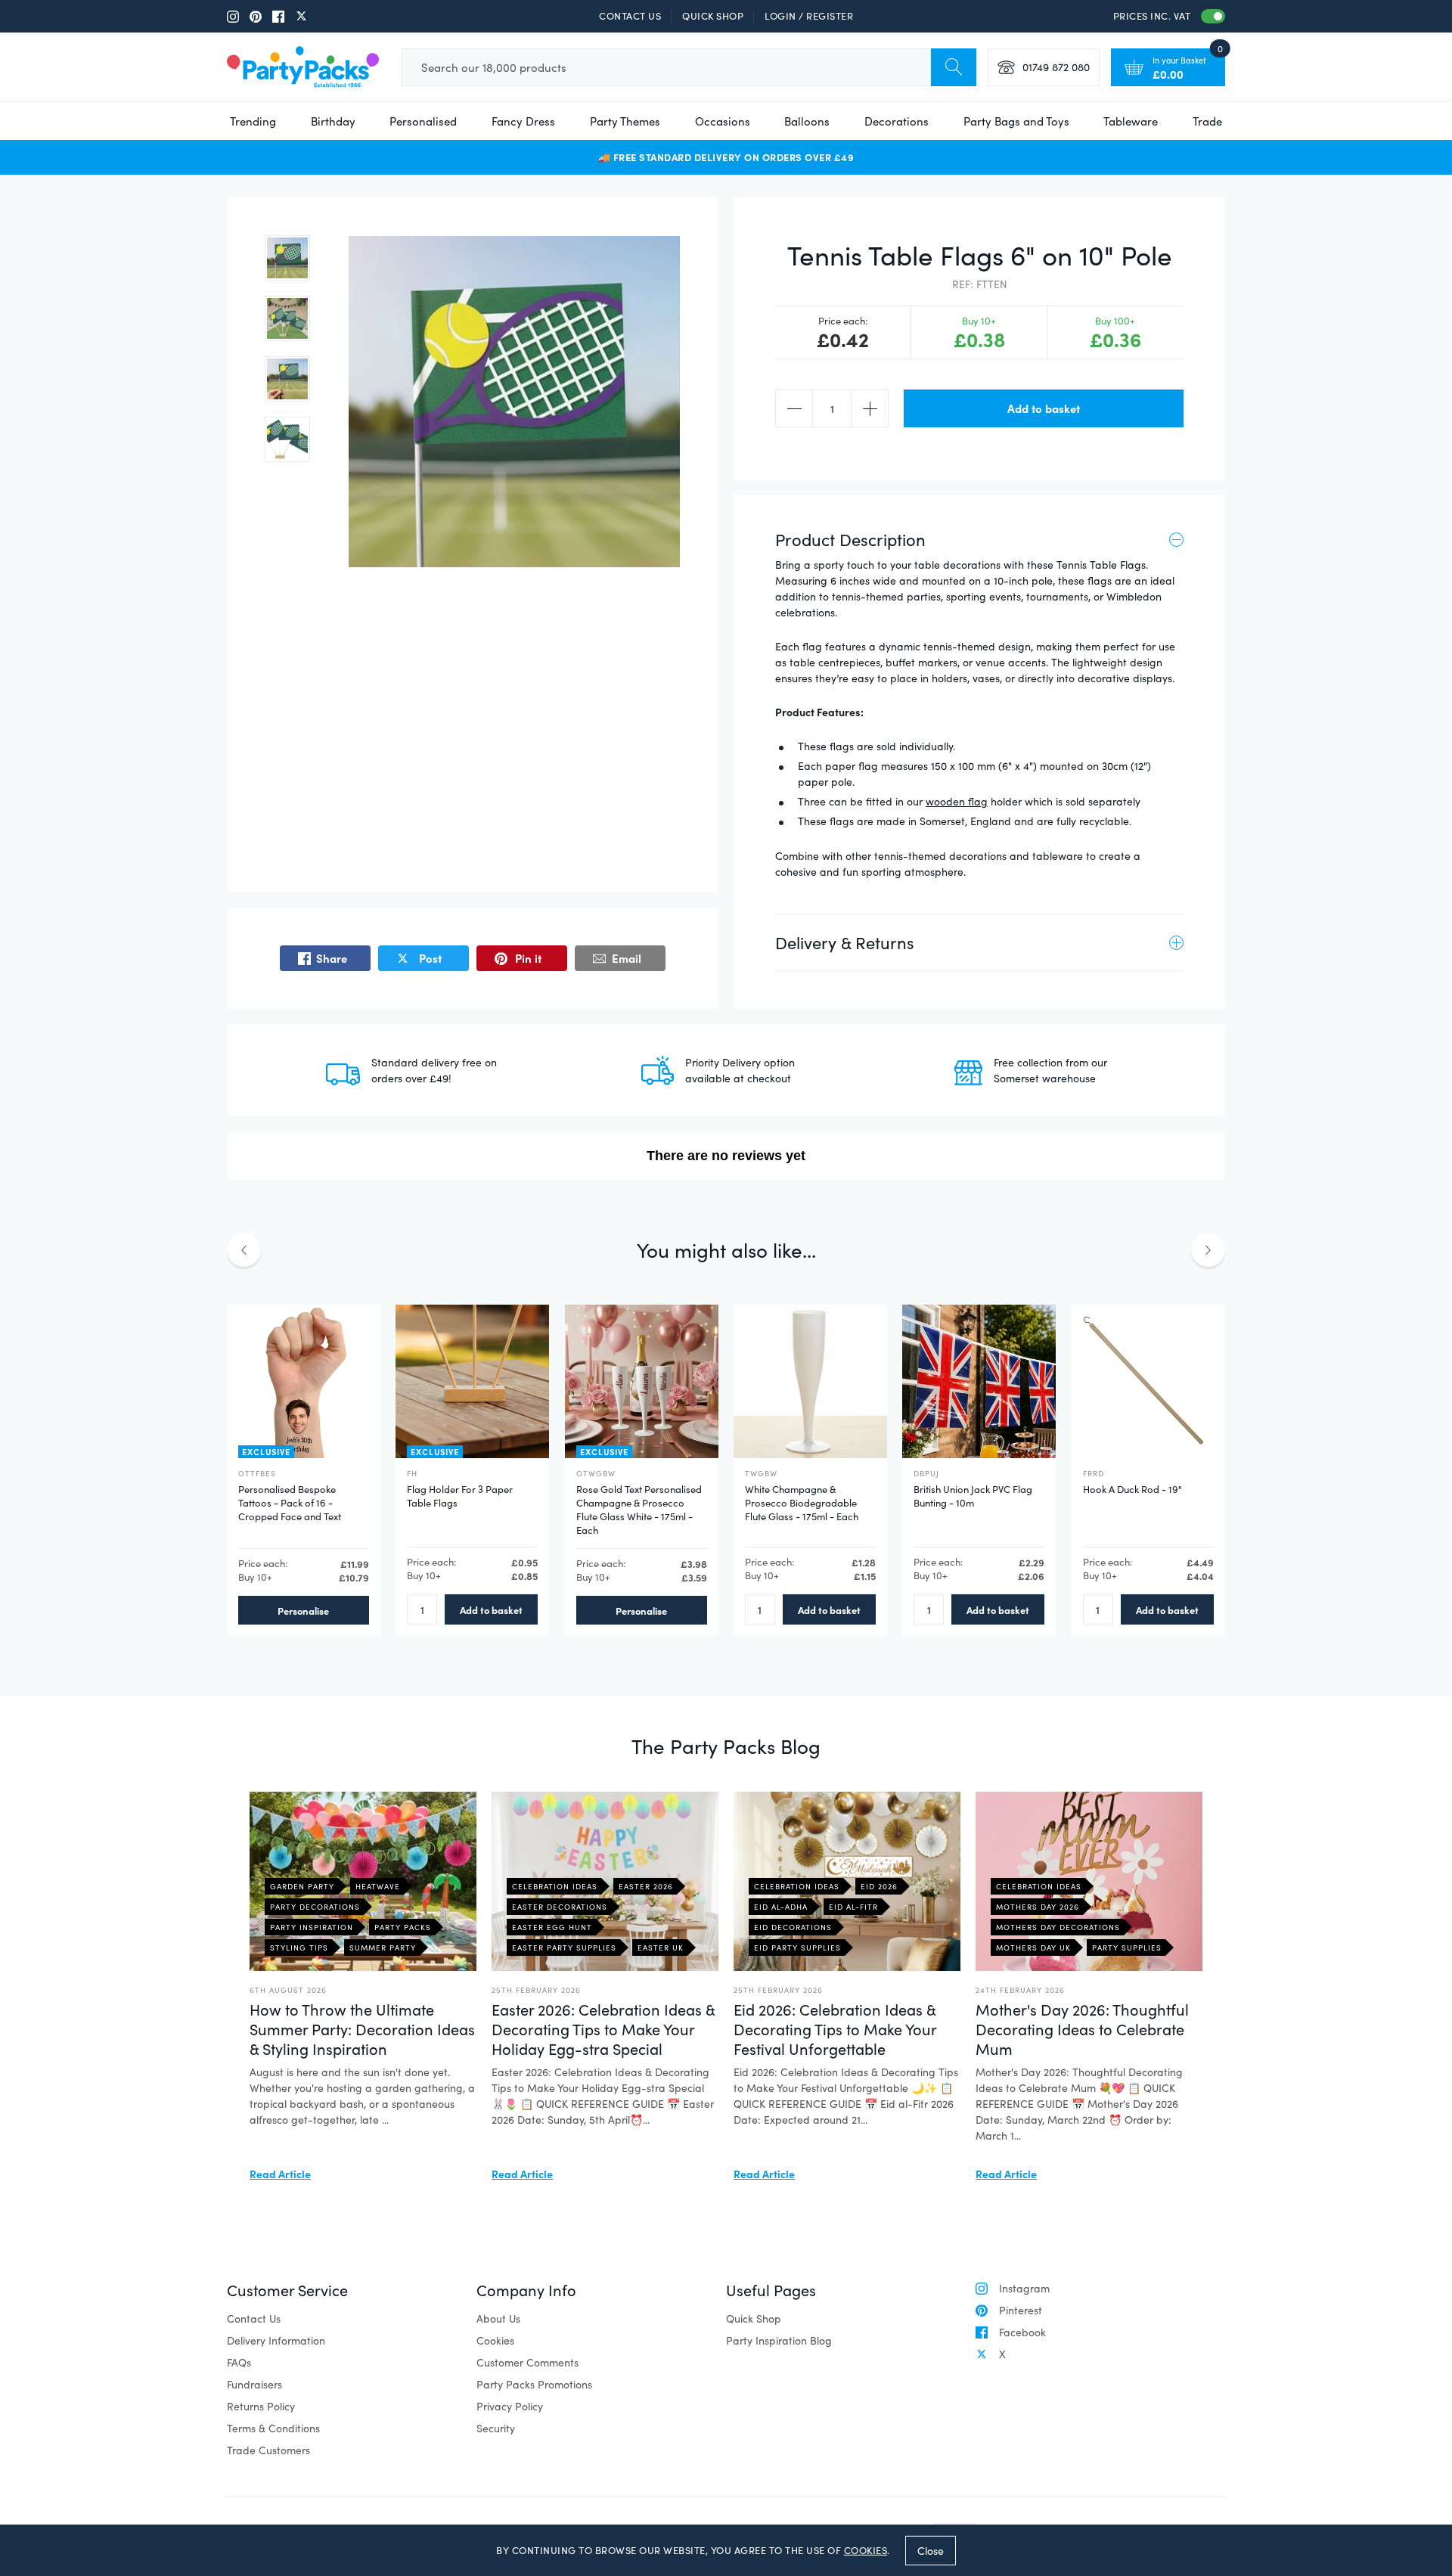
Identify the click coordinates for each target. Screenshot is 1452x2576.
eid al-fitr (853, 1907)
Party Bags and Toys (1016, 121)
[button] (287, 258)
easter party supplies (564, 1948)
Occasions (723, 121)
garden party (302, 1886)
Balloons (807, 121)
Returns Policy (261, 2406)
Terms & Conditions (273, 2428)
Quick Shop (713, 16)
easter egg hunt (552, 1927)
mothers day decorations (1058, 1927)
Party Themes (625, 121)
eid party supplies (797, 1948)
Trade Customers (268, 2450)
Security (496, 2428)
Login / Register (809, 16)
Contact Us (630, 16)
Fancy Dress (523, 121)
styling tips (299, 1948)
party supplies (1127, 1948)
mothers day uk (1033, 1948)
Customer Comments (527, 2362)
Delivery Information (276, 2340)
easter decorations (560, 1907)
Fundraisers (254, 2384)
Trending (253, 121)
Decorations (897, 121)
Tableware (1131, 121)
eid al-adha (781, 1907)
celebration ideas (555, 1886)
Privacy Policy (510, 2406)
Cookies (495, 2340)
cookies (866, 2550)
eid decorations (793, 1927)
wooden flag (957, 801)
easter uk (661, 1948)
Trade (1207, 121)
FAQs (239, 2362)
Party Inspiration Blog (779, 2340)
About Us (498, 2318)
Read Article (280, 2174)
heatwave (378, 1886)
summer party (383, 1948)
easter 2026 (646, 1886)
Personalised (423, 121)
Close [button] (931, 2550)
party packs (403, 1927)
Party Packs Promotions (534, 2384)
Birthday (333, 121)
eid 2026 (879, 1886)
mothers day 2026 (1038, 1907)
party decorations (315, 1907)
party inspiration (312, 1927)
